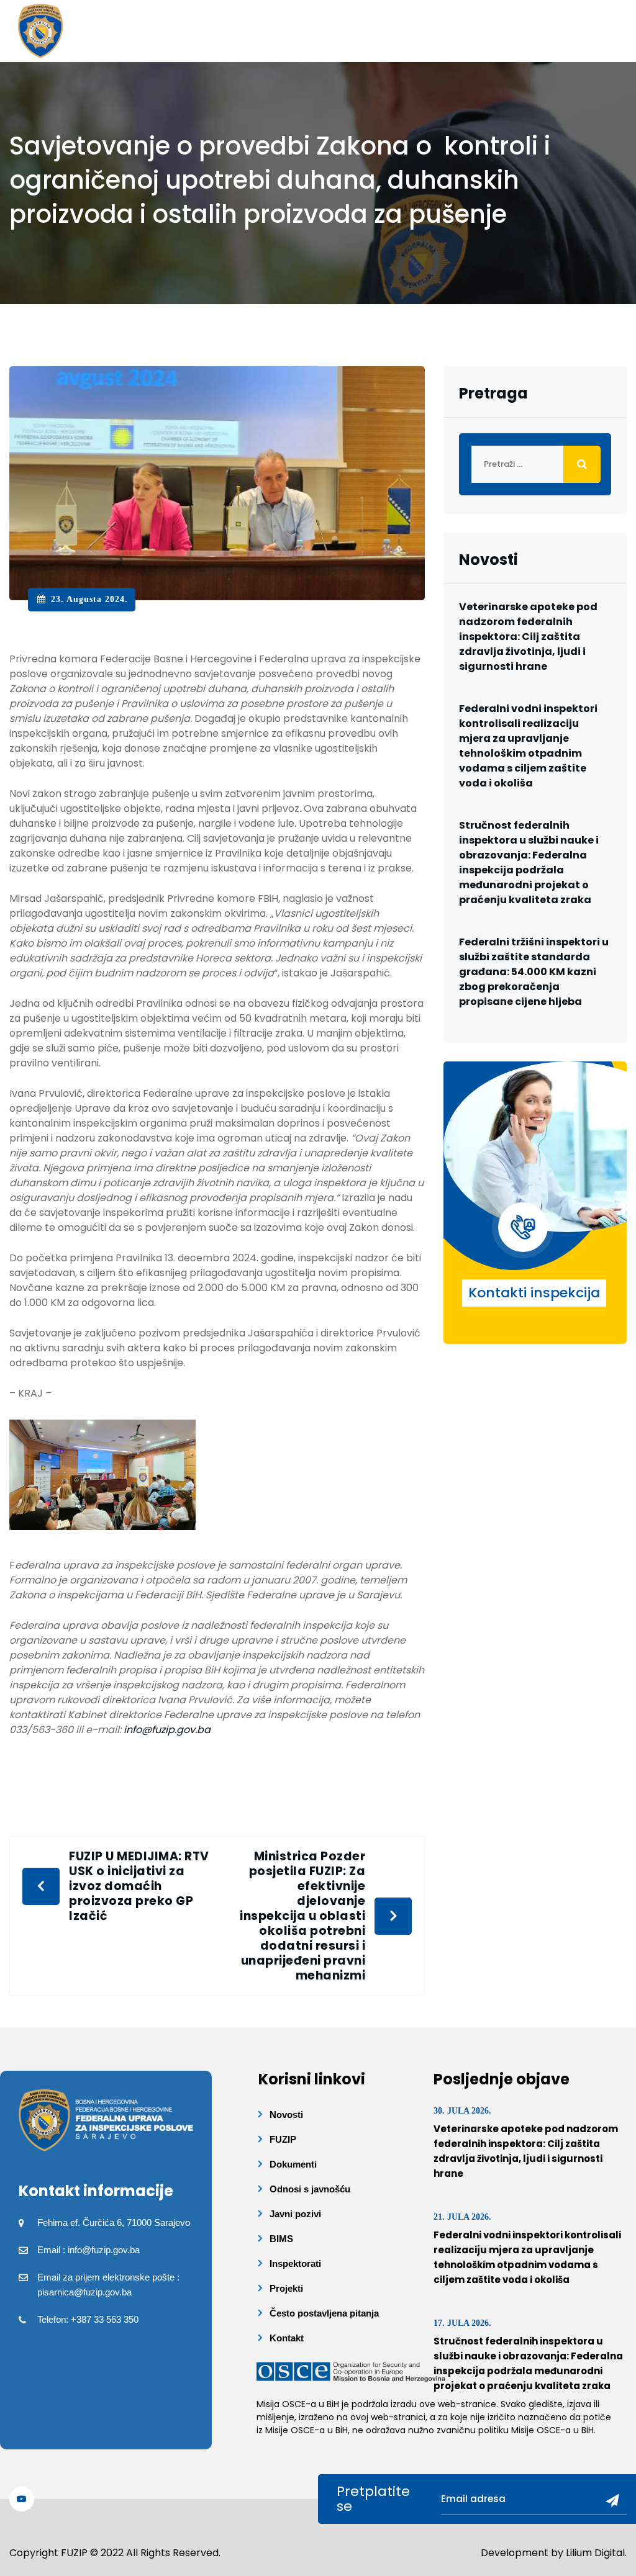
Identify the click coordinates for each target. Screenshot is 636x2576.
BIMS (281, 2239)
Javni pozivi (295, 2214)
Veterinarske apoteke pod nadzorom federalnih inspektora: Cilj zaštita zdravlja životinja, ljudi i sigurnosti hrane (528, 637)
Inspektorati (295, 2263)
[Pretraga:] (535, 464)
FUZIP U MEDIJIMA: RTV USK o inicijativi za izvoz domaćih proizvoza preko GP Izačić (139, 1886)
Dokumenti (293, 2164)
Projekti (286, 2288)
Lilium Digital (595, 2553)
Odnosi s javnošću (310, 2189)
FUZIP (283, 2139)
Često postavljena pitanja (324, 2313)
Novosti (286, 2114)
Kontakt (287, 2338)
